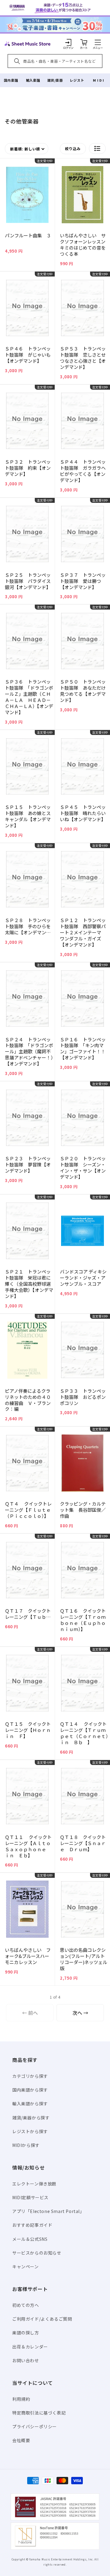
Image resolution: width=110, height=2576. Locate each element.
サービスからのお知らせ (37, 2253)
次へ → (80, 2013)
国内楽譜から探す (30, 2090)
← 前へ (30, 2013)
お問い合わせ (26, 2360)
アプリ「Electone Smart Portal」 (48, 2211)
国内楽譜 (11, 80)
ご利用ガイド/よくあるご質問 (42, 2319)
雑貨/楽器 (55, 80)
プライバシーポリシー (35, 2426)
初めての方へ (26, 2305)
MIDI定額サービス (30, 2197)
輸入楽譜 (33, 80)
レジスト (77, 80)
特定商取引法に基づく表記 (39, 2413)
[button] (98, 42)
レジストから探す (30, 2131)
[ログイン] (68, 42)
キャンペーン (26, 2267)
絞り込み (73, 148)
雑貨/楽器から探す (31, 2118)
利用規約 (21, 2399)
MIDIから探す (26, 2145)
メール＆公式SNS (30, 2239)
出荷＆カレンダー (30, 2347)
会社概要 (21, 2440)
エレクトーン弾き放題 (34, 2184)
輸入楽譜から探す (30, 2103)
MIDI (99, 80)
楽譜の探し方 (26, 2333)
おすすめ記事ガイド (32, 2225)
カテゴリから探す (30, 2076)
